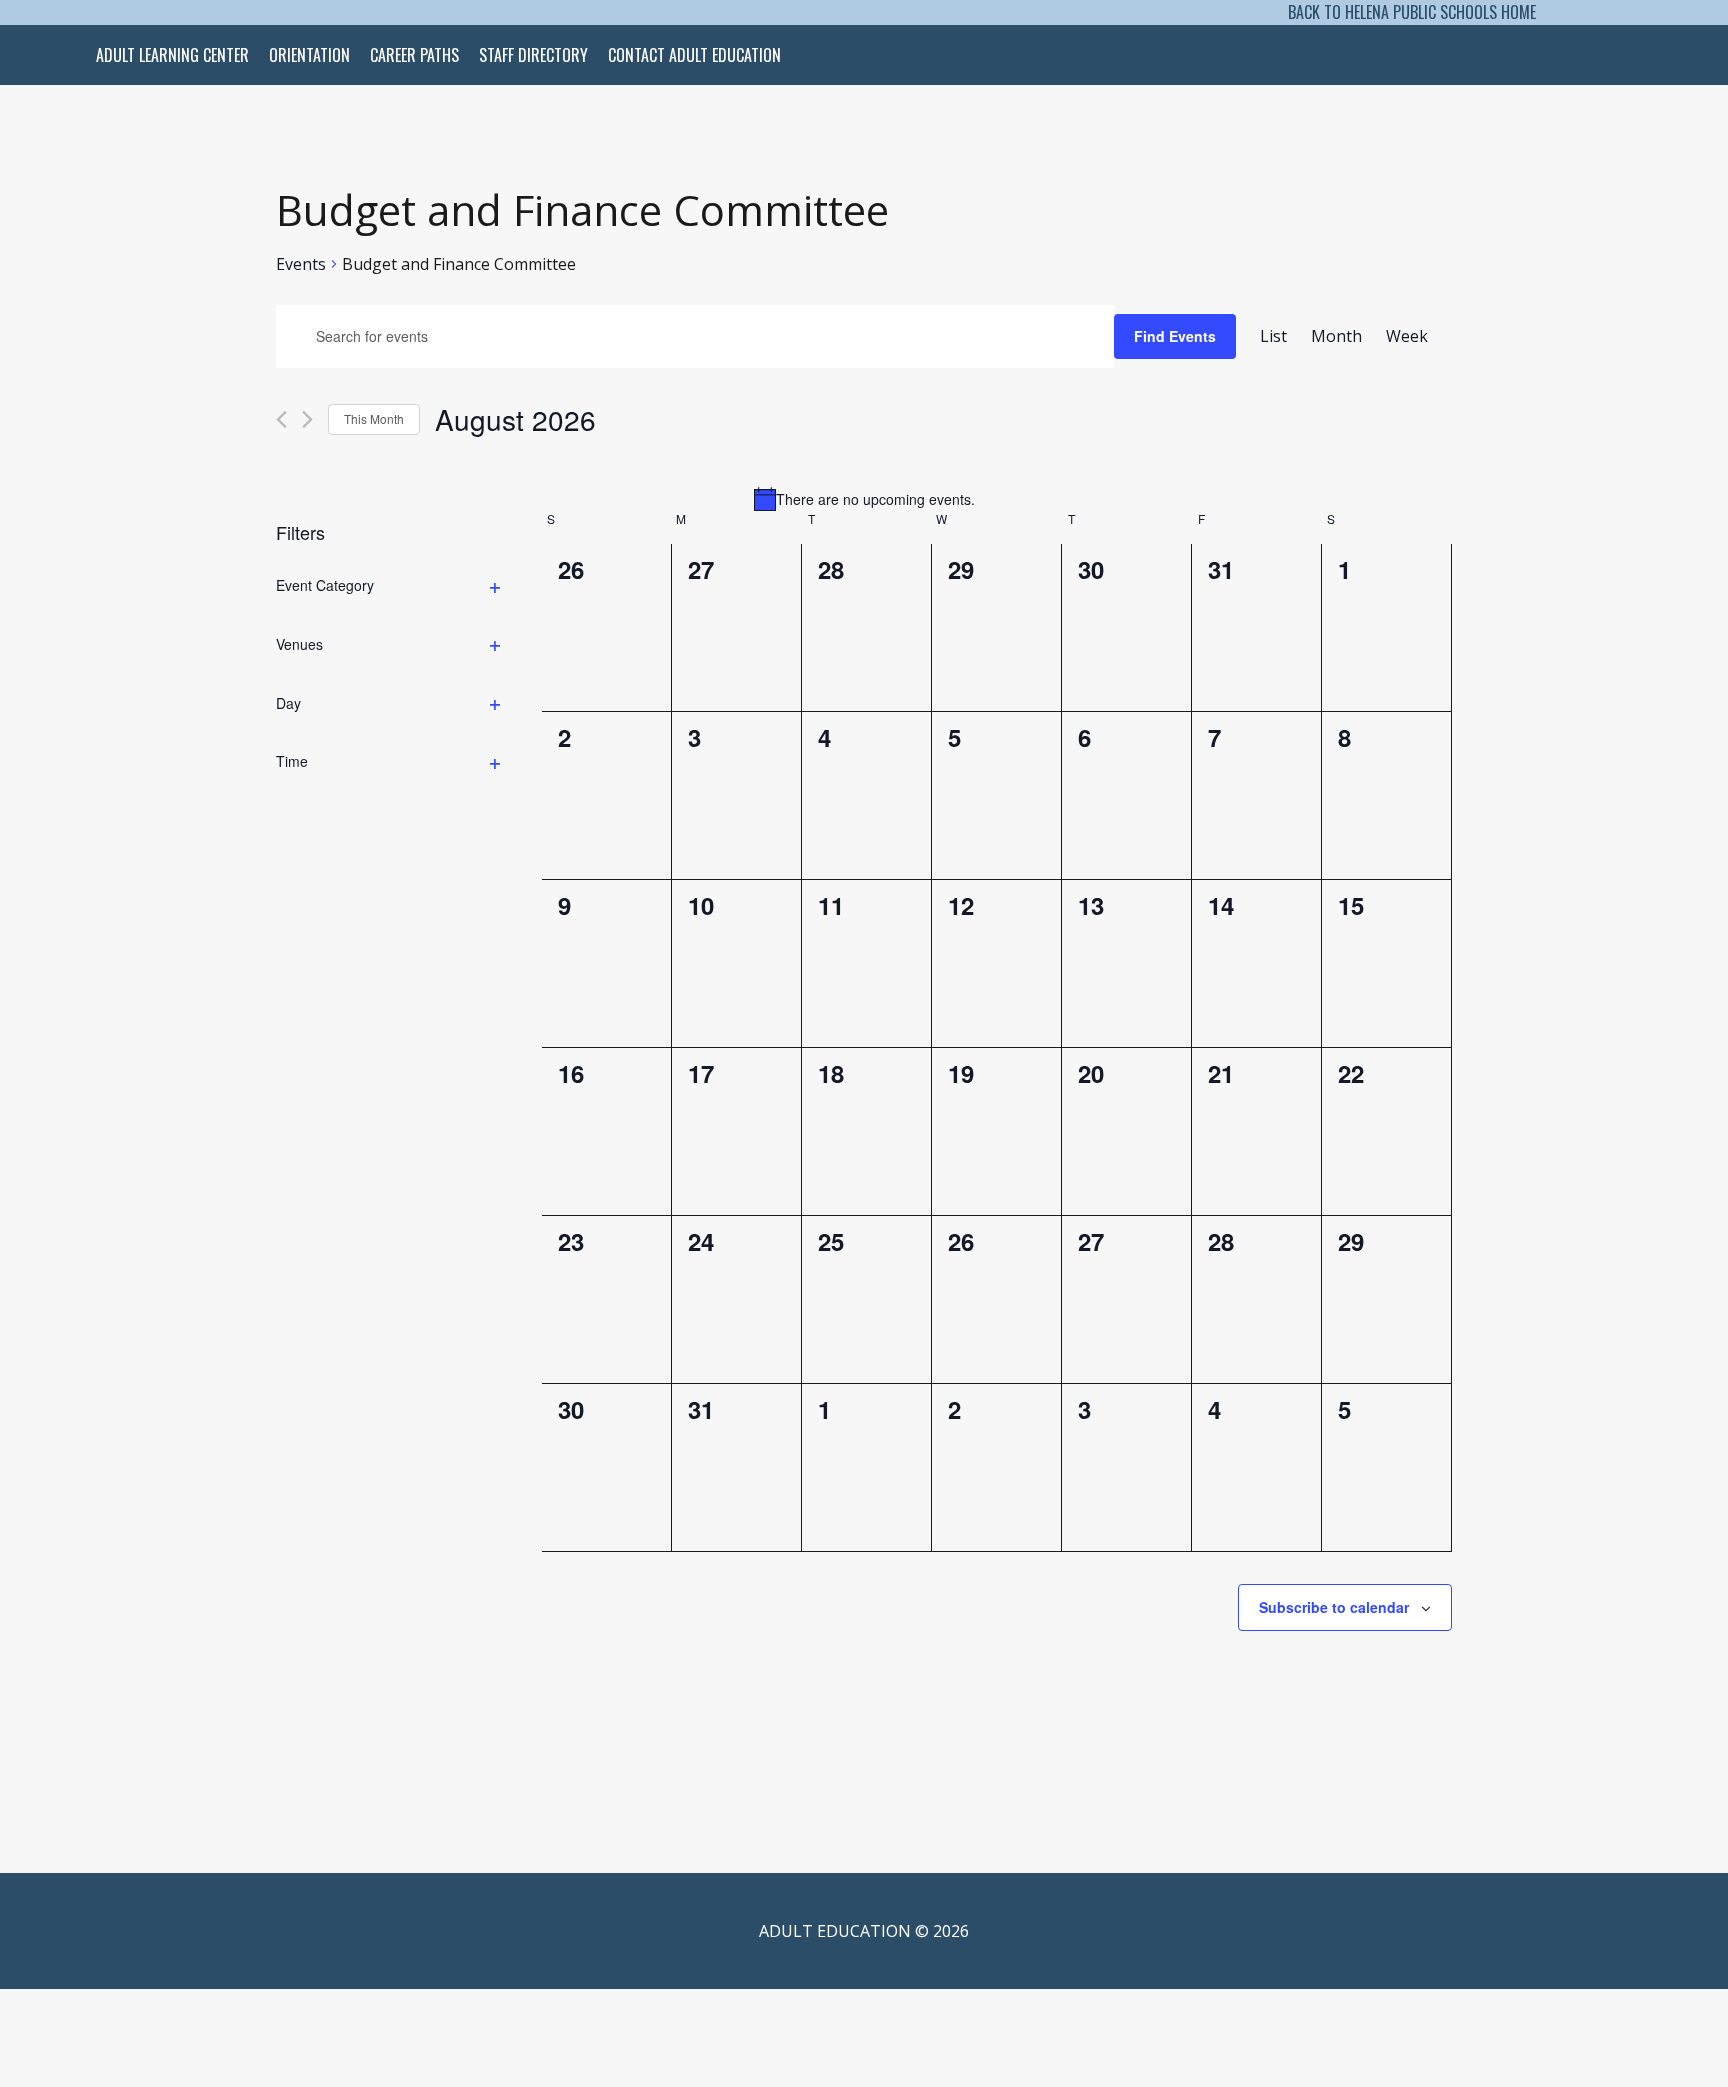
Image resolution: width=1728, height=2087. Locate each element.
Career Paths (414, 55)
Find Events (1175, 336)
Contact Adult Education (694, 55)
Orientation (309, 55)
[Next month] (307, 419)
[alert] (864, 499)
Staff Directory (533, 55)
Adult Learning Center (172, 55)
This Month (374, 418)
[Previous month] (281, 419)
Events (301, 265)
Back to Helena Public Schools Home (1412, 12)
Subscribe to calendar (1334, 1607)
